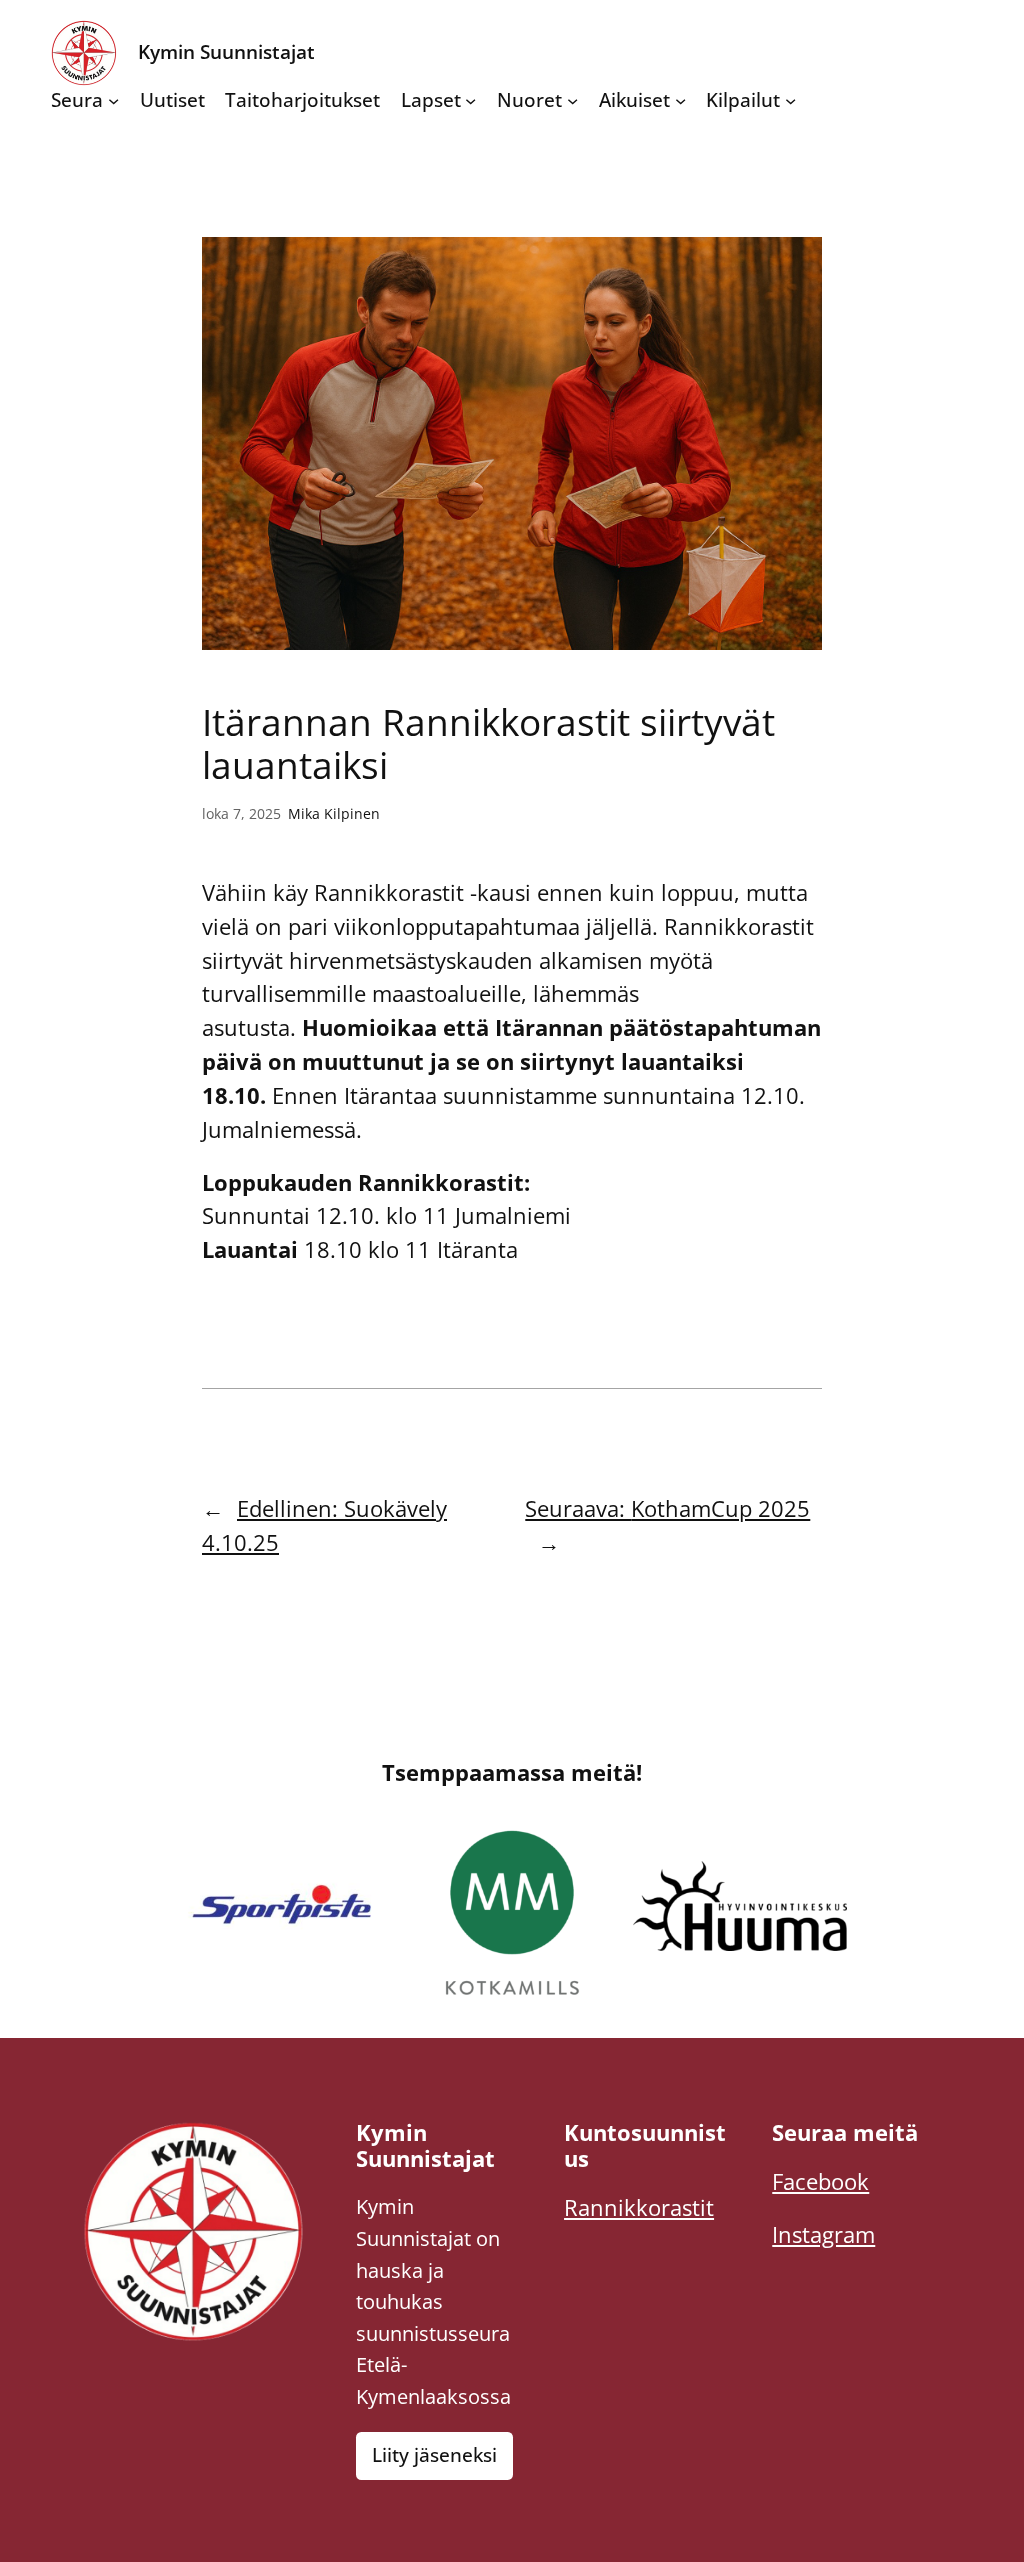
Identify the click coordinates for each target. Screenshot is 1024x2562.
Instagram (823, 2234)
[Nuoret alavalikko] (572, 100)
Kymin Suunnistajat (226, 52)
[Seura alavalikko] (113, 100)
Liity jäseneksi (434, 2455)
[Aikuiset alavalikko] (680, 100)
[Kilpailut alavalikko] (790, 100)
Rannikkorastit (639, 2207)
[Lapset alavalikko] (470, 100)
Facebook (820, 2181)
